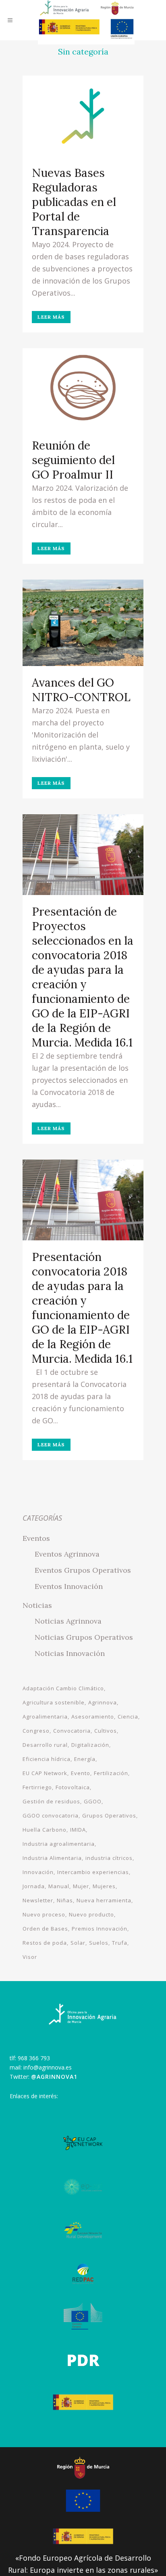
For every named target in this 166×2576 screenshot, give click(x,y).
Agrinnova (103, 1702)
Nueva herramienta (104, 1900)
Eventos (36, 1538)
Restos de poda (45, 1943)
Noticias (37, 1605)
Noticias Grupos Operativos (84, 1637)
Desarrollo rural (45, 1745)
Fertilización (111, 1773)
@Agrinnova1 (54, 2077)
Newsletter (38, 1900)
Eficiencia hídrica (47, 1759)
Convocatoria (72, 1731)
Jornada (34, 1886)
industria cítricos (109, 1858)
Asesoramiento (93, 1717)
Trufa (120, 1943)
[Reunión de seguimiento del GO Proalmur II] (83, 389)
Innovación (38, 1872)
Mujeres (104, 1886)
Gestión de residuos (51, 1801)
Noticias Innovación (70, 1653)
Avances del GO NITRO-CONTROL (81, 690)
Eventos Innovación (69, 1586)
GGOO (93, 1801)
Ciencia (128, 1717)
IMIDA (78, 1830)
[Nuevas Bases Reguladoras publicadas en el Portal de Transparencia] (83, 116)
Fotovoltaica (73, 1787)
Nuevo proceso (44, 1914)
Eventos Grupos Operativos (83, 1570)
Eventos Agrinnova (67, 1554)
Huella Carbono (45, 1830)
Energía (85, 1759)
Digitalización (90, 1745)
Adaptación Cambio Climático (63, 1688)
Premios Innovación (100, 1929)
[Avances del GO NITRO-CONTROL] (83, 623)
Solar (78, 1943)
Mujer (81, 1886)
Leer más (51, 317)
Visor (30, 1957)
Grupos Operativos (109, 1815)
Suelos (99, 1943)
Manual (59, 1886)
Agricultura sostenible (54, 1702)
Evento (81, 1773)
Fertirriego (37, 1787)
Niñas (65, 1900)
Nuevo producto (91, 1914)
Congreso (36, 1731)
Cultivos (106, 1731)
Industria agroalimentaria (59, 1844)
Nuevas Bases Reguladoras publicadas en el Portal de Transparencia (74, 202)
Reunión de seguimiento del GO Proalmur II (73, 460)
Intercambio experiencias (93, 1872)
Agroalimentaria (45, 1717)
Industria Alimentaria (52, 1858)
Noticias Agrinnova (68, 1621)
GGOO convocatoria (51, 1815)
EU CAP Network (45, 1773)
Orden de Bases (45, 1929)
